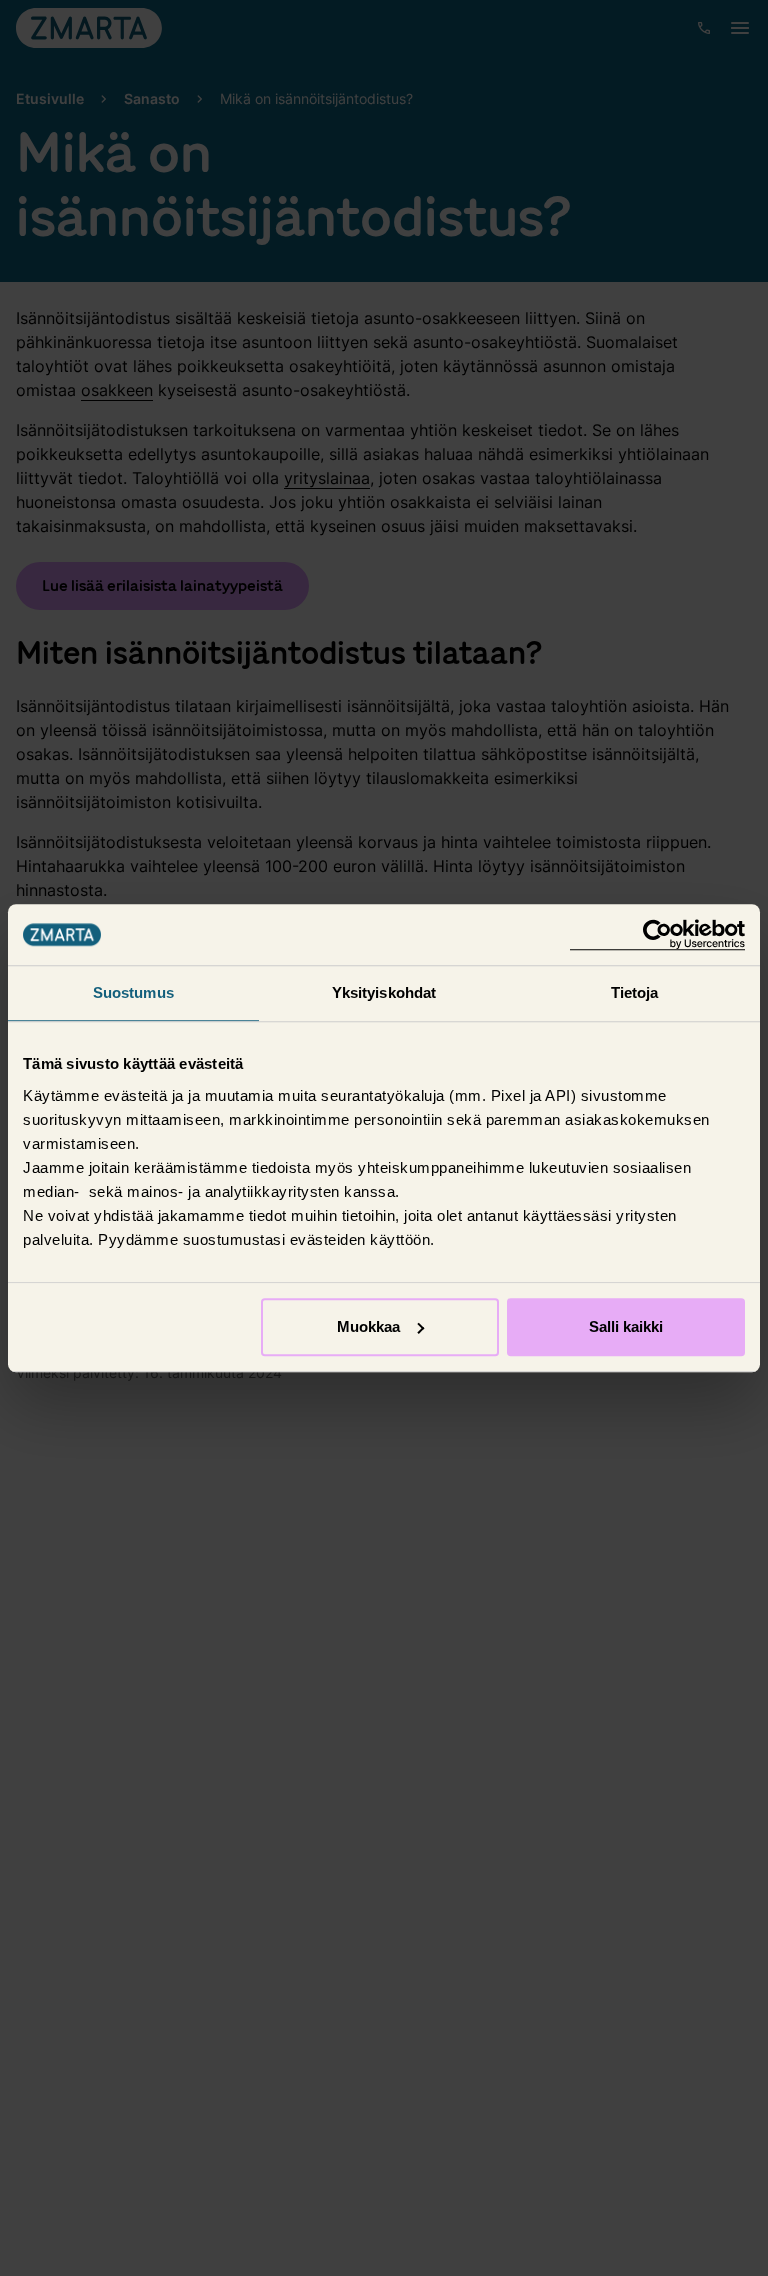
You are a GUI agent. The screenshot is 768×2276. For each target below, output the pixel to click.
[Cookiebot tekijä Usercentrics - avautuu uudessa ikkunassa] (657, 934)
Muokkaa (368, 1326)
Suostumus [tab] (133, 992)
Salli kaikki (626, 1326)
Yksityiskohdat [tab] (384, 992)
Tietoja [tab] (635, 992)
